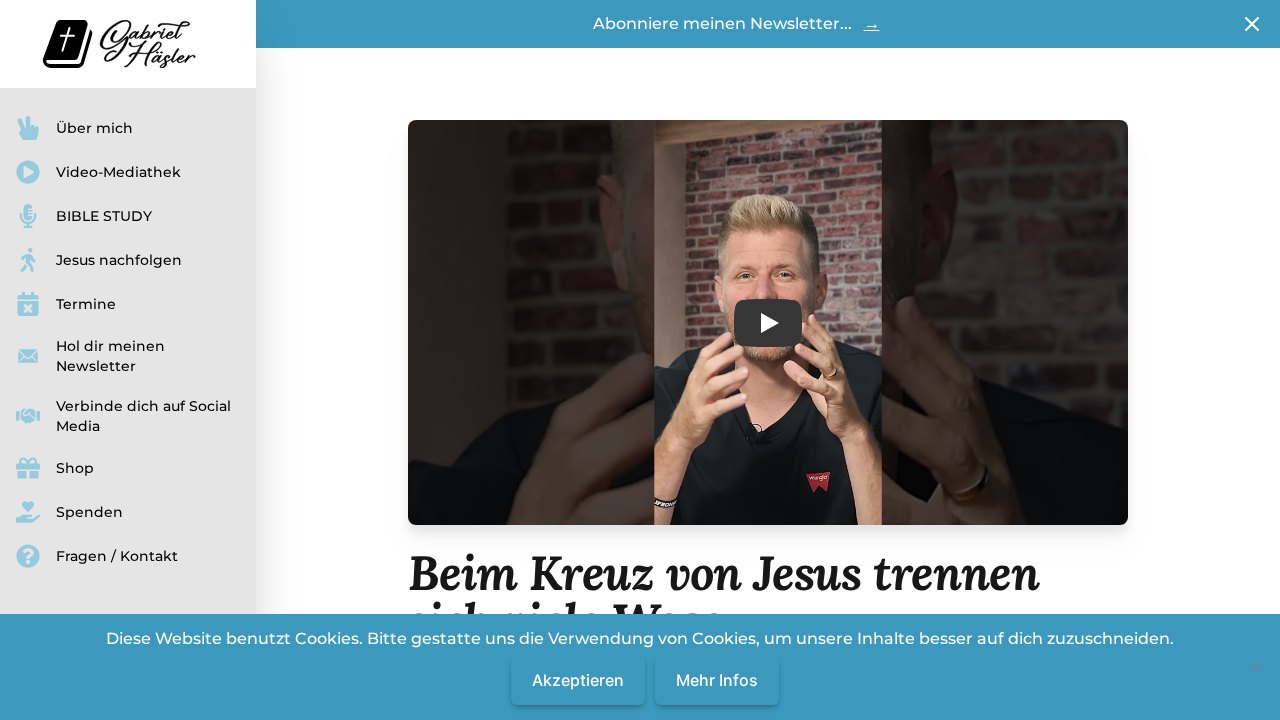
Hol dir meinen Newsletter (110, 356)
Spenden (89, 512)
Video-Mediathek (118, 172)
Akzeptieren (578, 680)
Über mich (94, 128)
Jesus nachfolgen (119, 260)
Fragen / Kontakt (117, 556)
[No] (1255, 667)
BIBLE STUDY (104, 216)
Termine (86, 304)
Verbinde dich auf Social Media (143, 416)
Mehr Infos (717, 680)
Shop (75, 468)
